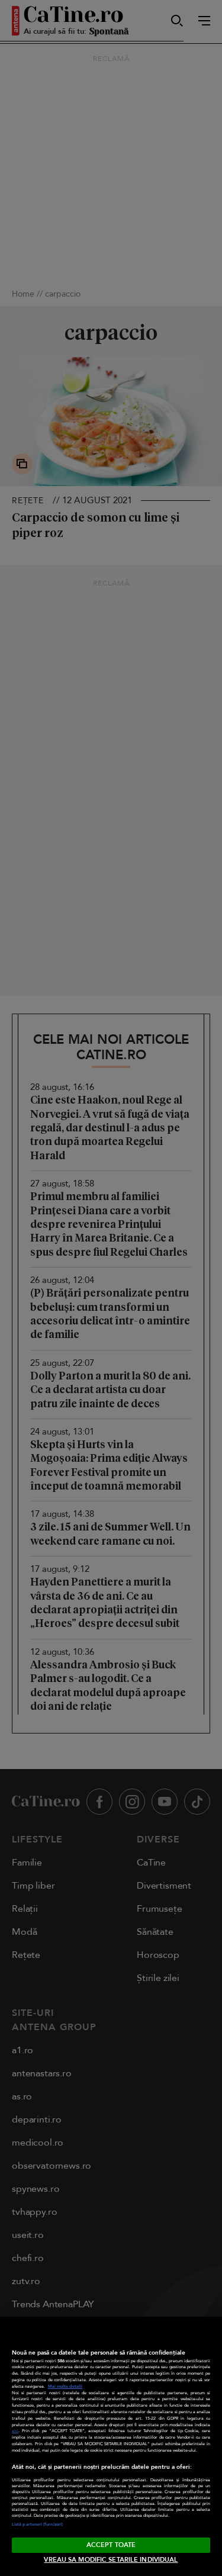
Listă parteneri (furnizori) (37, 2524)
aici (15, 2431)
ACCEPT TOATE (111, 2545)
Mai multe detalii (65, 2387)
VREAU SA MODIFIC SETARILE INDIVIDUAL (111, 2560)
